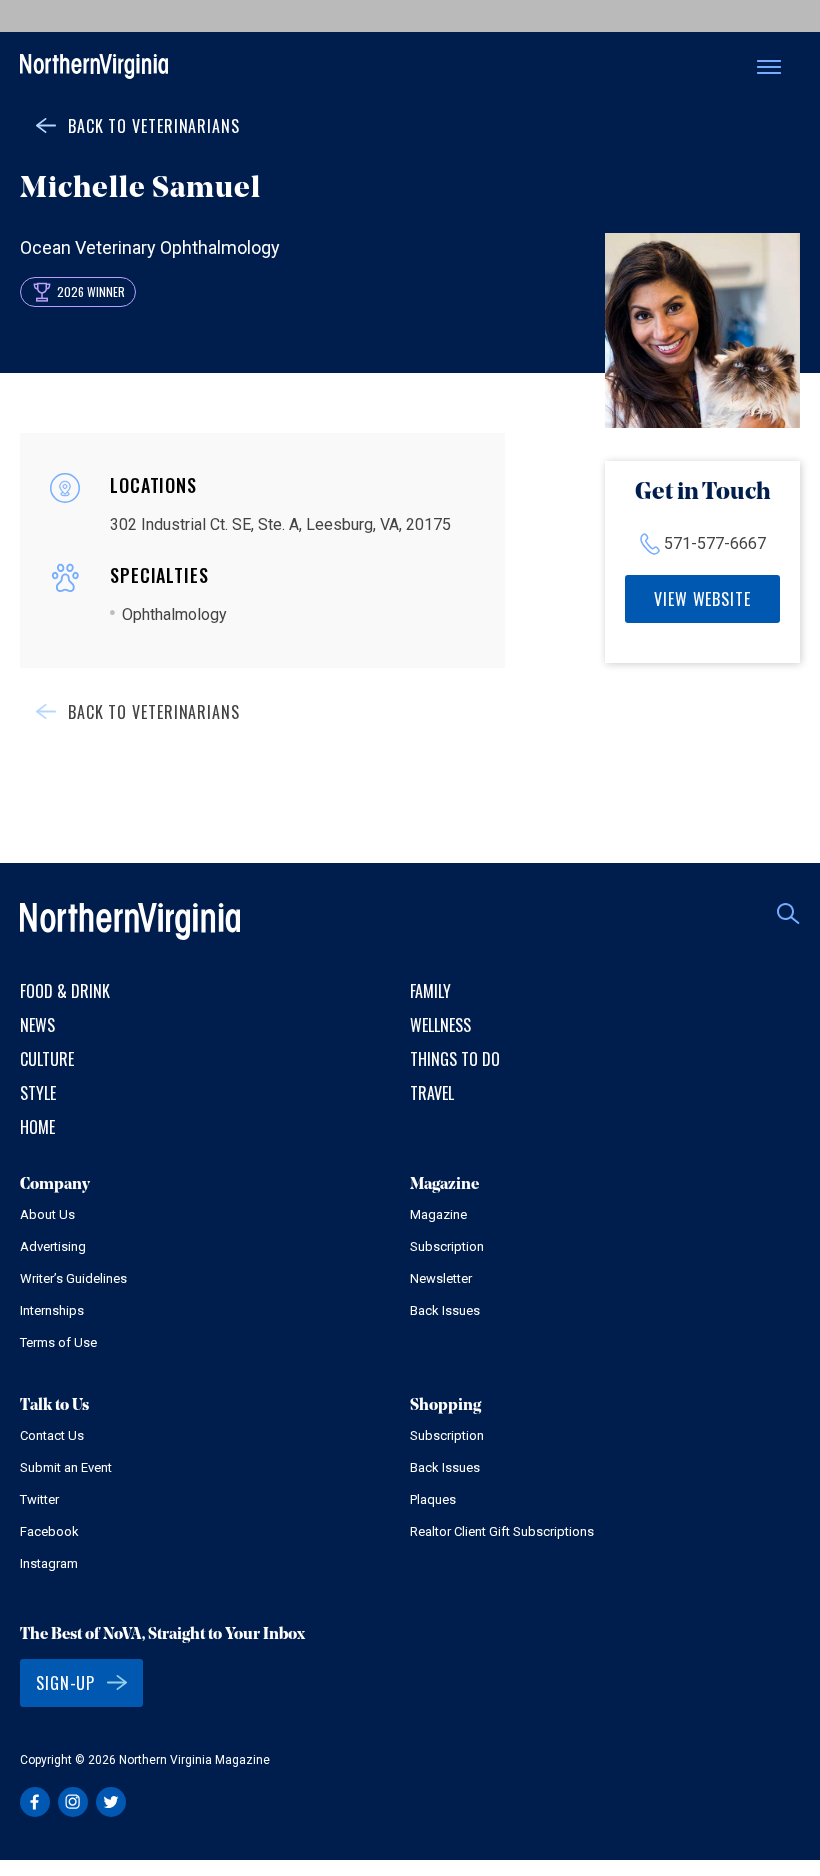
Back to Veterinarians (154, 126)
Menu (769, 67)
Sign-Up (65, 1683)
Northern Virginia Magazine (94, 67)
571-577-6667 (715, 543)
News (37, 1025)
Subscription (447, 1246)
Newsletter (441, 1278)
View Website (702, 599)
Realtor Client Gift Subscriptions (502, 1531)
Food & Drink (65, 991)
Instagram (49, 1563)
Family (430, 991)
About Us (47, 1214)
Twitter (39, 1499)
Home (37, 1127)
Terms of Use (58, 1342)
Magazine (438, 1214)
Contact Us (52, 1435)
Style (38, 1093)
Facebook (49, 1531)
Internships (52, 1310)
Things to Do (455, 1059)
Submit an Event (66, 1467)
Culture (47, 1059)
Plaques (433, 1499)
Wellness (440, 1025)
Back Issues (445, 1310)
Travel (432, 1093)
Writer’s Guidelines (73, 1278)
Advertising (53, 1246)
